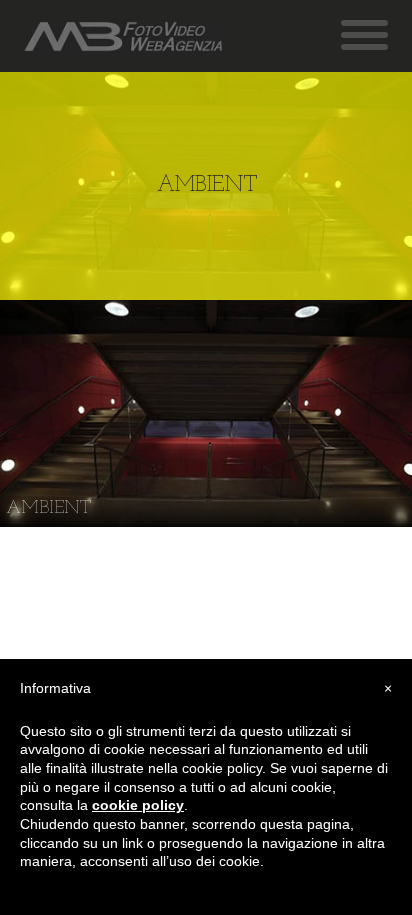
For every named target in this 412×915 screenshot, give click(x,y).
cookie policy (138, 805)
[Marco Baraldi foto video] (123, 36)
